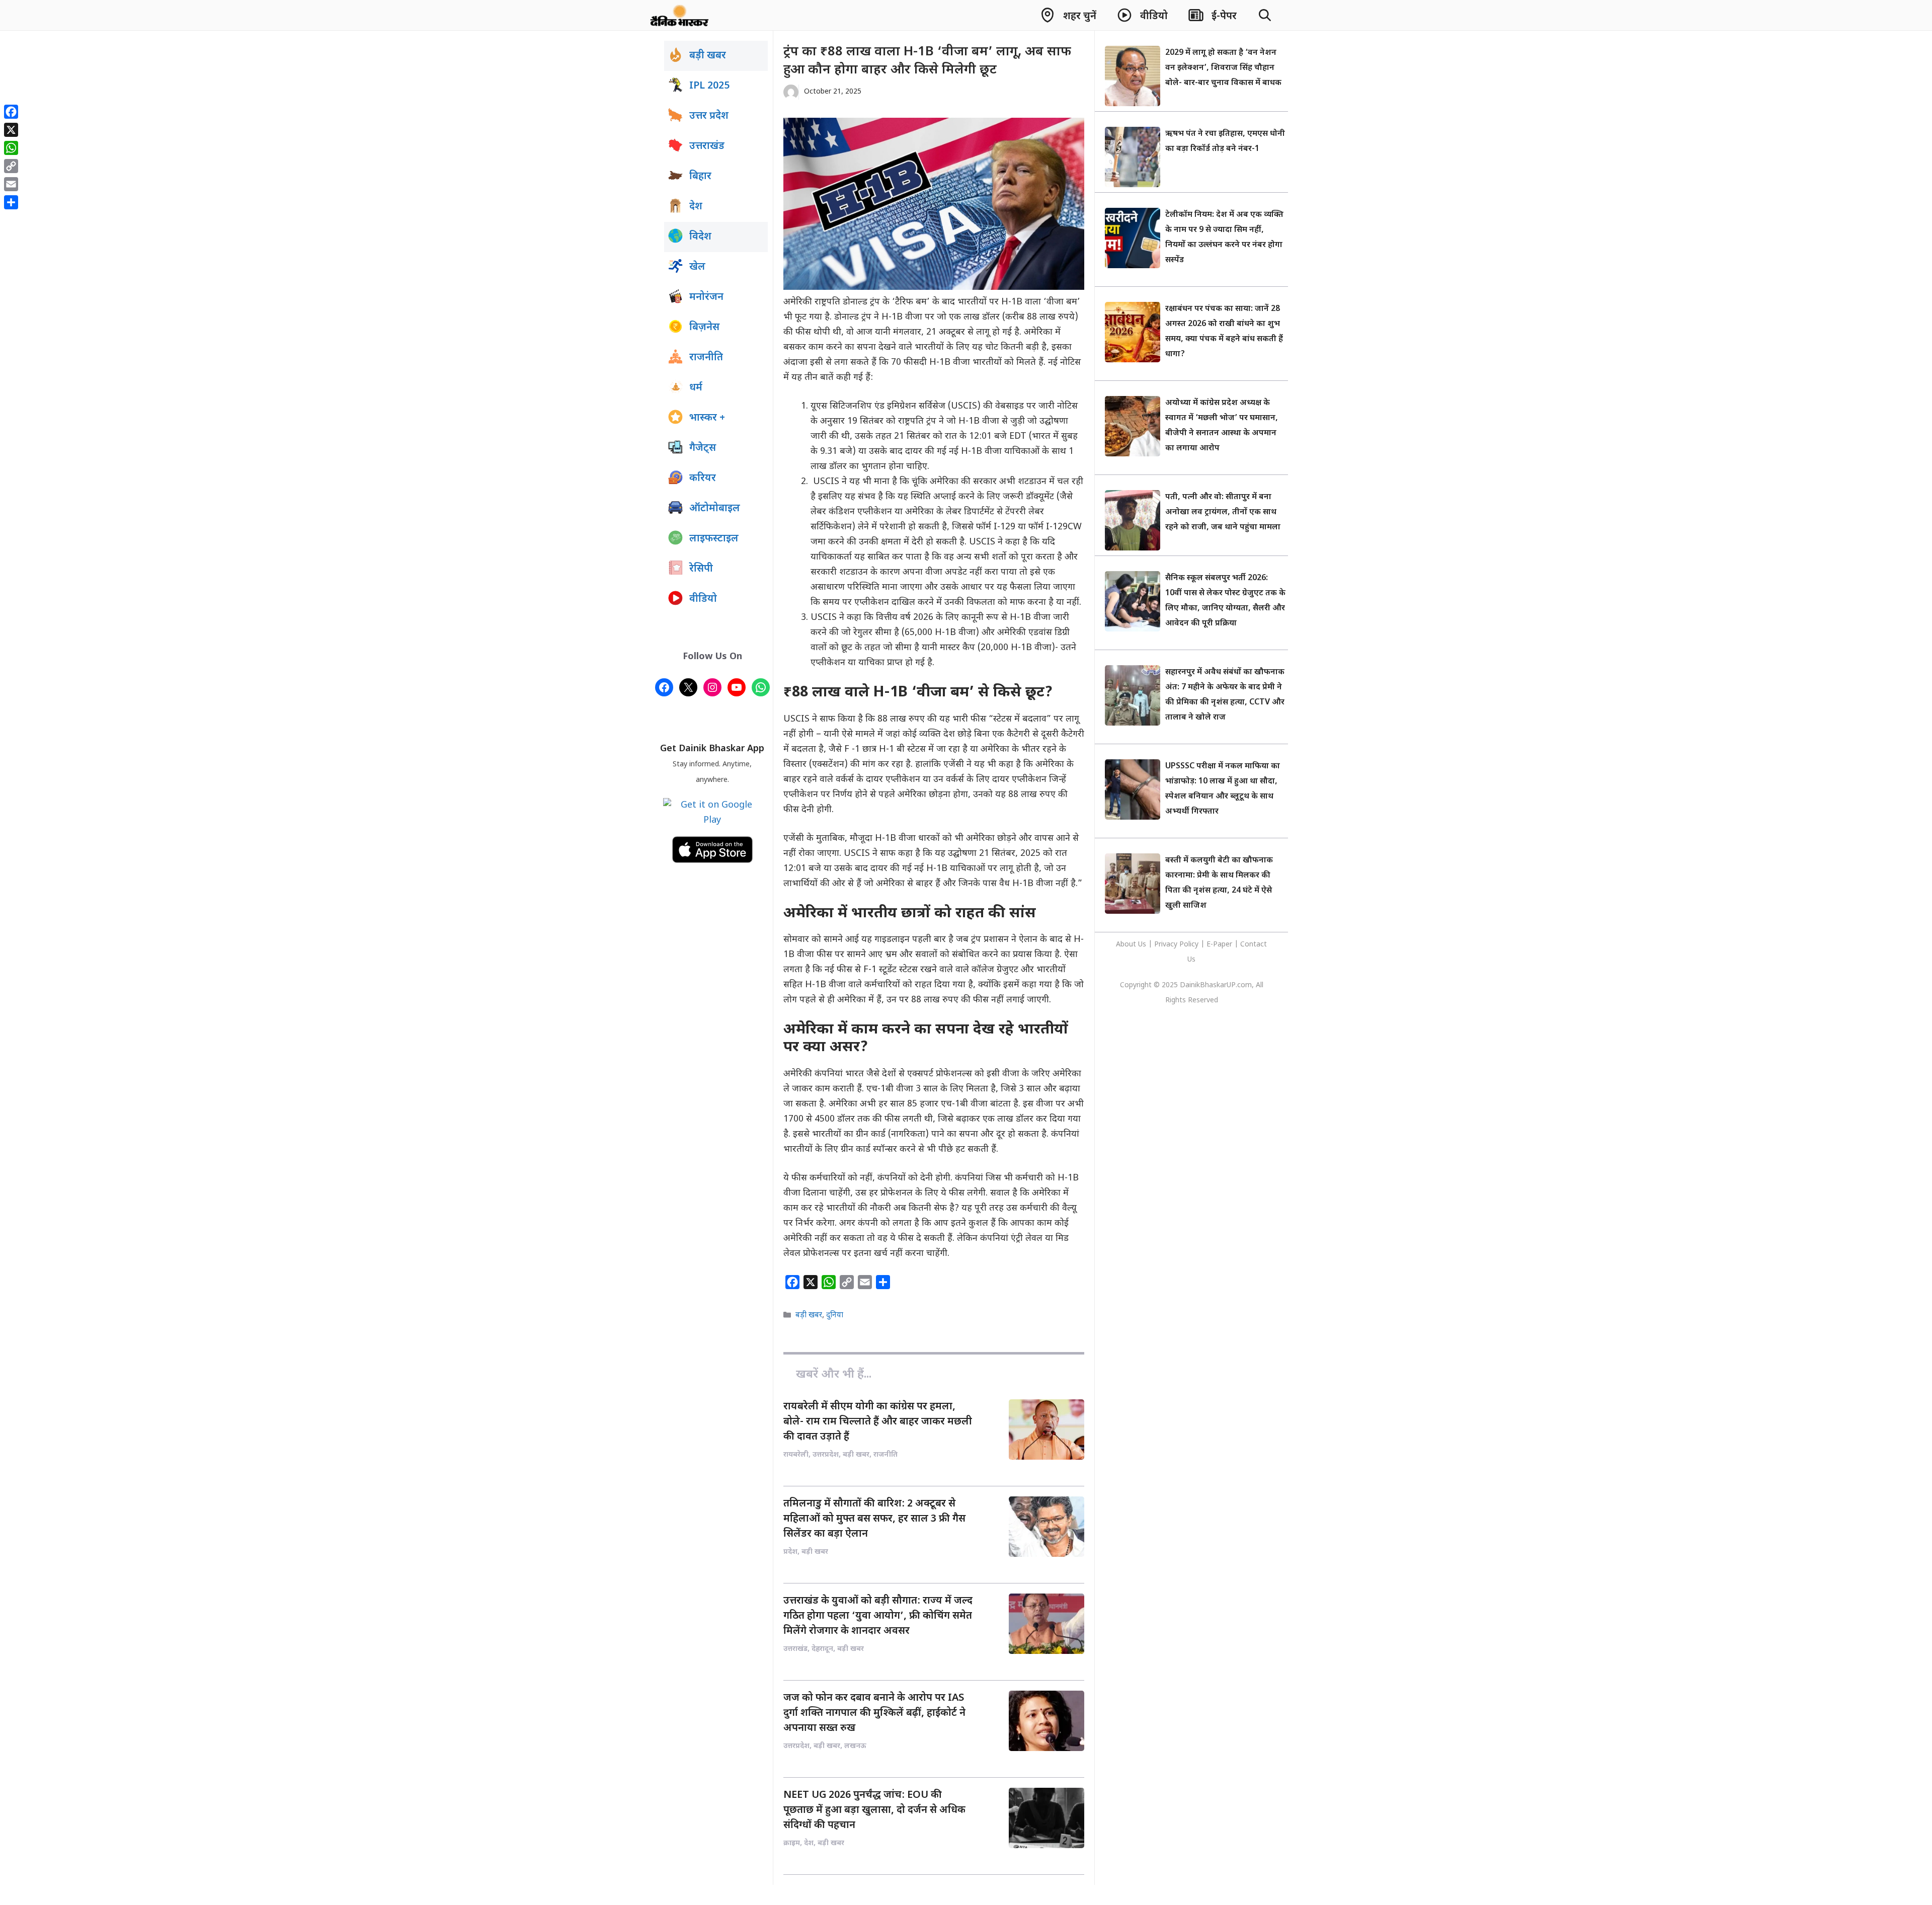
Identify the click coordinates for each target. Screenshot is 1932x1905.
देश (696, 207)
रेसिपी (701, 569)
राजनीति (706, 358)
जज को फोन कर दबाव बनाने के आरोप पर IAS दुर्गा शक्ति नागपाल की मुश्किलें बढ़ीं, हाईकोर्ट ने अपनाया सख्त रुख (874, 1713)
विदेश (700, 237)
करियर (703, 479)
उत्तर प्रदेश (709, 116)
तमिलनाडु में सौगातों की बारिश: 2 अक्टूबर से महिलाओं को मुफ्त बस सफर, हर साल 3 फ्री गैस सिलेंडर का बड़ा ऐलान (874, 1519)
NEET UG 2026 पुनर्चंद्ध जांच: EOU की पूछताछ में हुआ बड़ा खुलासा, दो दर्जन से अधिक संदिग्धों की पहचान (874, 1810)
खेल (697, 267)
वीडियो (703, 599)
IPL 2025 (709, 86)
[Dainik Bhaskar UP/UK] (680, 15)
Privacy (1167, 945)
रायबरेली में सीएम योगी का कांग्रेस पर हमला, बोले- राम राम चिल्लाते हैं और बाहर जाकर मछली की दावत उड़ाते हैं (878, 1422)
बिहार (700, 177)
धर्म (696, 388)
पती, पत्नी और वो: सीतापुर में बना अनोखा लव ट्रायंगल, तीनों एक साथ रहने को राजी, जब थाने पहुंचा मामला (1223, 512)
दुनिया (835, 1316)
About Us (1132, 945)
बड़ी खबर (809, 1316)
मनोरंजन (706, 297)
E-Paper (1219, 945)
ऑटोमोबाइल (715, 509)
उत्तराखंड (707, 146)
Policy (1189, 945)
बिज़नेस (704, 328)
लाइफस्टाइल (714, 539)
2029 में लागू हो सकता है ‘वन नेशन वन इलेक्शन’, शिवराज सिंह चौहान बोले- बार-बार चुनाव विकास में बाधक (1223, 68)
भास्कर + (707, 418)
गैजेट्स (703, 448)
